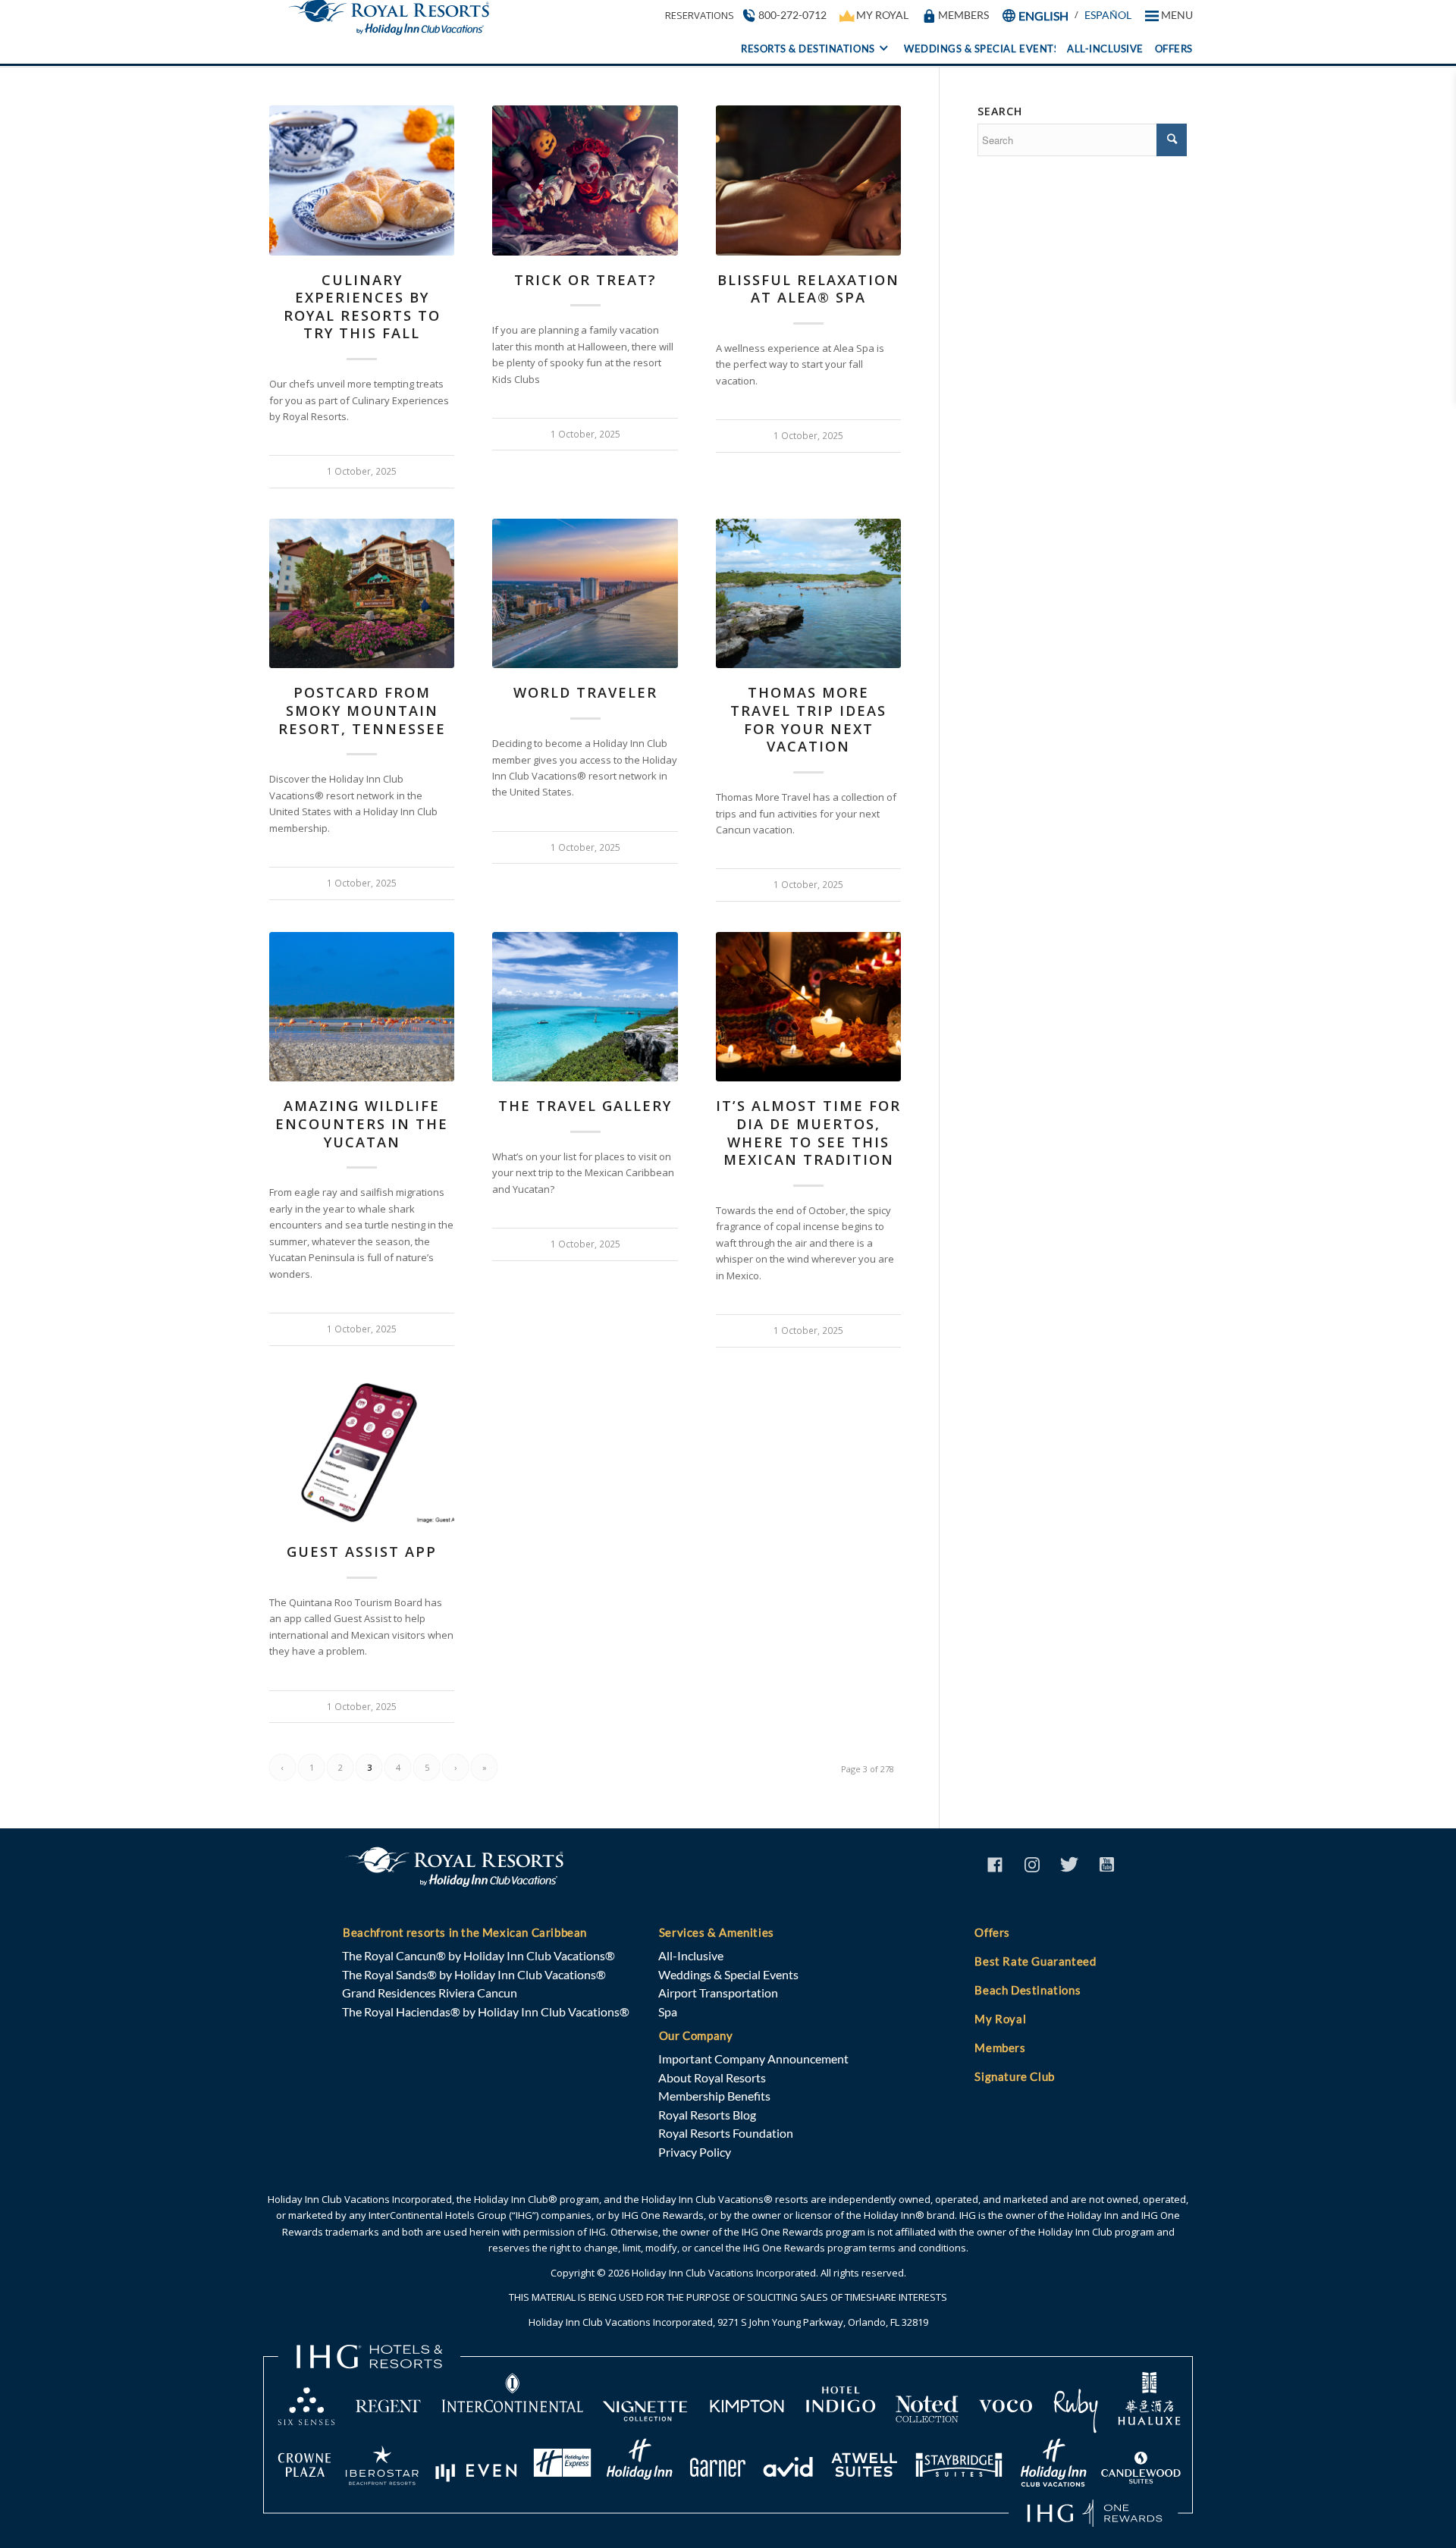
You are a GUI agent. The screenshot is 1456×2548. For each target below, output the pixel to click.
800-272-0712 (792, 15)
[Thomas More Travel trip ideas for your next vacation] (808, 594)
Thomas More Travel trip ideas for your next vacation (808, 719)
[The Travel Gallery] (585, 1007)
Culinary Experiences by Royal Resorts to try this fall (362, 307)
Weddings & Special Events (728, 1974)
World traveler (585, 692)
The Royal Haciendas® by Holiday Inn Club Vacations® (486, 2011)
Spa (668, 2011)
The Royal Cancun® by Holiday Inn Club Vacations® (479, 1955)
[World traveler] (585, 594)
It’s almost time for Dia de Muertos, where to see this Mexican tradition (808, 1133)
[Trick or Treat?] (585, 180)
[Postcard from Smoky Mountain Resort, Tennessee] (362, 594)
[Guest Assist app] (362, 1453)
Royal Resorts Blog (707, 2115)
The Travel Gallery (585, 1106)
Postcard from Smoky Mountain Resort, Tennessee (362, 710)
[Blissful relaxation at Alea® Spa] (808, 180)
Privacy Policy (695, 2152)
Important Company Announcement (753, 2058)
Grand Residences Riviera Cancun (430, 1993)
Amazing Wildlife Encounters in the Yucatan (362, 1123)
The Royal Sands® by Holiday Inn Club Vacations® (474, 1974)
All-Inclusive (691, 1955)
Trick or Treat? (585, 280)
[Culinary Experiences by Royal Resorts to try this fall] (362, 180)
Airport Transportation (718, 1993)
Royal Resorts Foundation (726, 2133)
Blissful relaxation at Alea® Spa (808, 289)
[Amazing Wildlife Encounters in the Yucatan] (362, 1007)
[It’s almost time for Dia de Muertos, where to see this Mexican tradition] (808, 1007)
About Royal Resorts (712, 2077)
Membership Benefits (714, 2096)
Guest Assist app (362, 1552)
